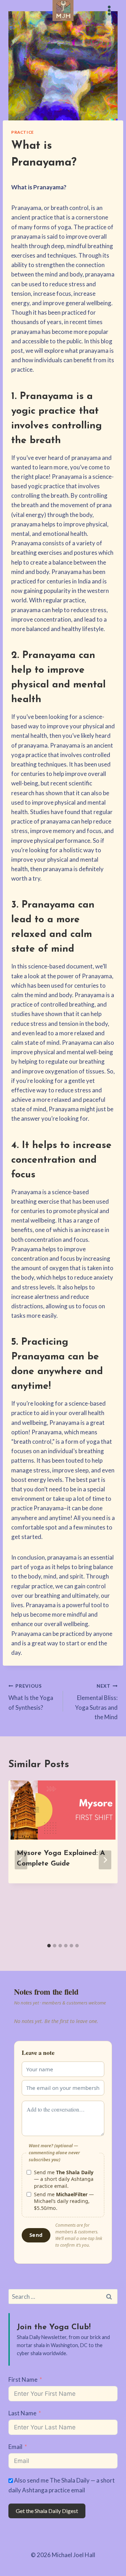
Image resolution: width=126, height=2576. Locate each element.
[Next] (105, 1860)
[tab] (49, 1946)
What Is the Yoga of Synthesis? (31, 1697)
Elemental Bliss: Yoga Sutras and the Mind (96, 1702)
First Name (23, 2379)
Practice (23, 132)
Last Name (22, 2413)
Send (36, 2235)
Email (15, 2447)
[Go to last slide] (21, 1860)
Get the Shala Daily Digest (47, 2511)
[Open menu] (109, 10)
